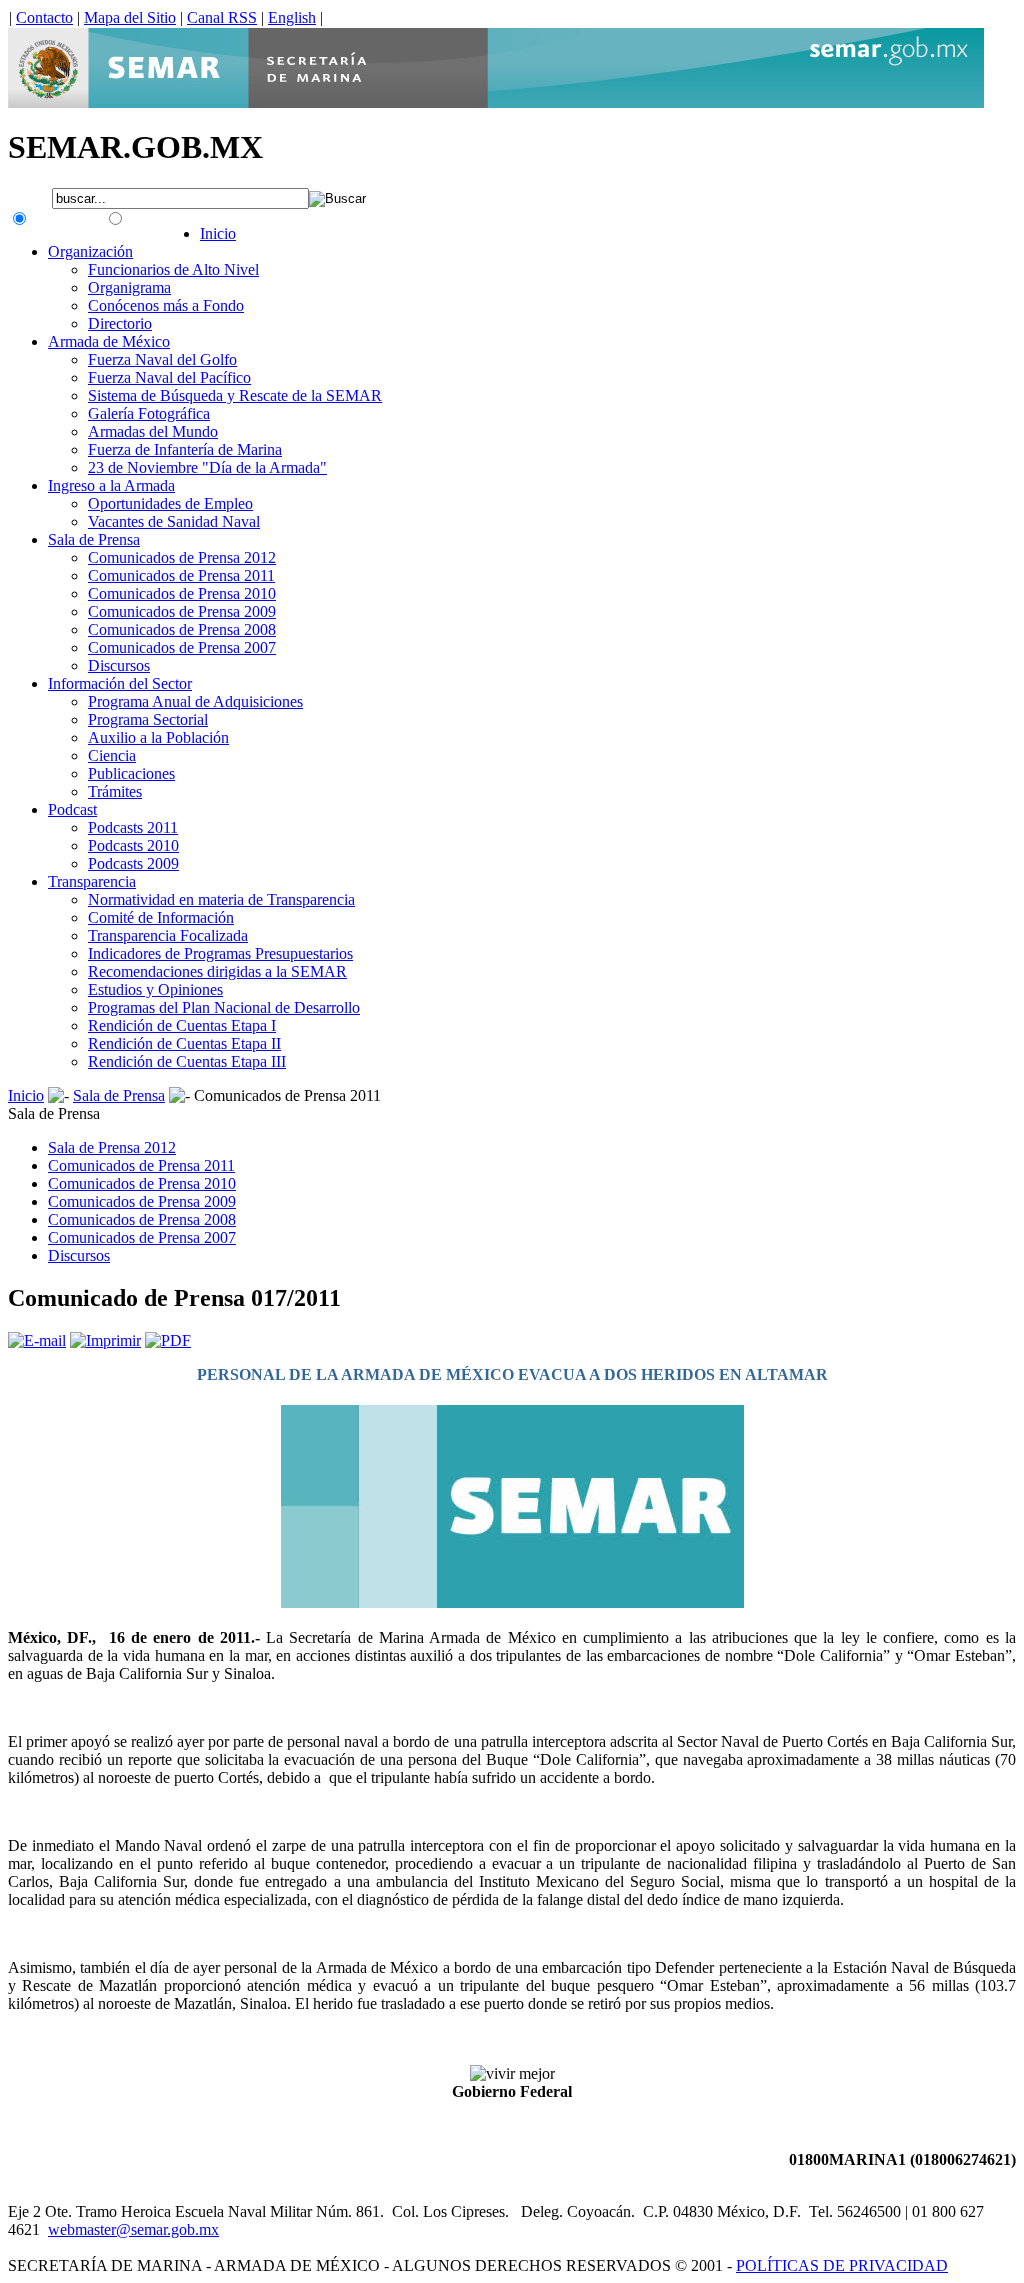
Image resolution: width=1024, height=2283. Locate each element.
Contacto (44, 17)
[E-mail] (37, 1340)
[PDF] (168, 1340)
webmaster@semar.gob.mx (133, 2229)
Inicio (26, 1095)
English (292, 17)
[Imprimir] (105, 1340)
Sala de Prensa (119, 1095)
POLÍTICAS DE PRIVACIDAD (842, 2265)
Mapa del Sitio (130, 17)
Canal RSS (222, 17)
